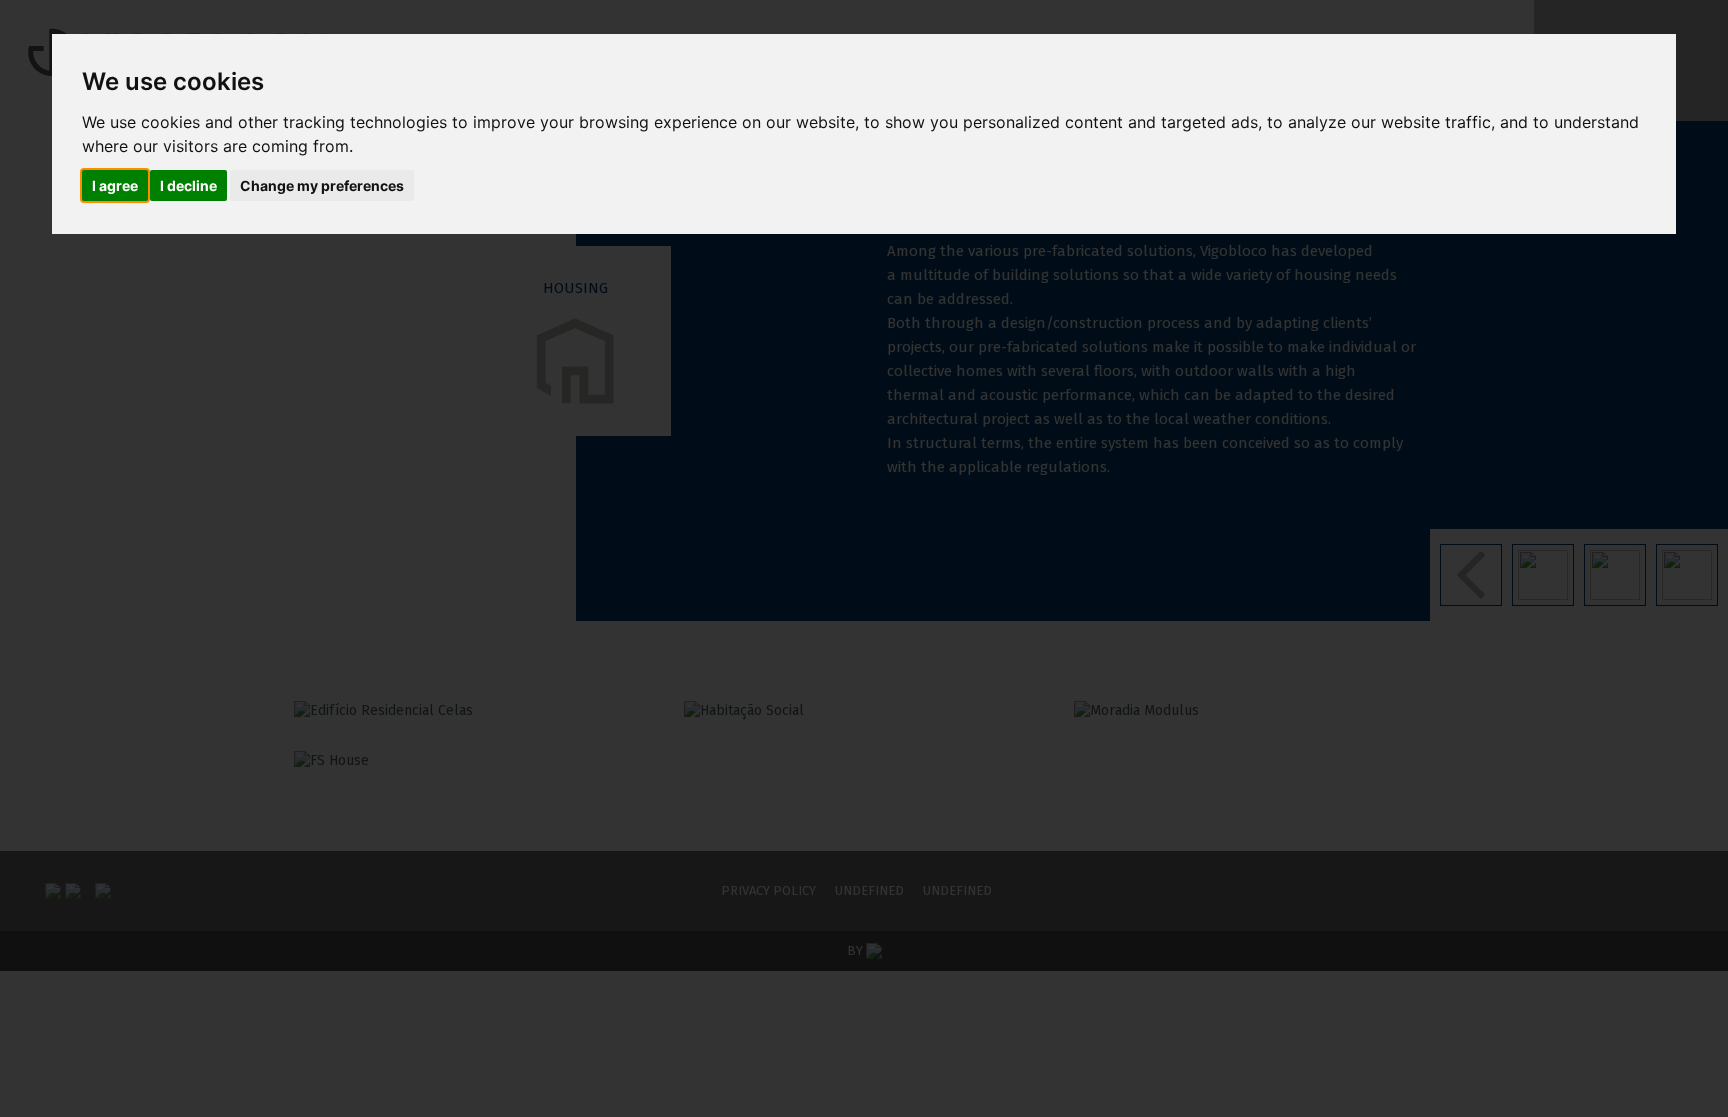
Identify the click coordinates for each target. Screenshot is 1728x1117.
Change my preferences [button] (322, 185)
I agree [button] (115, 185)
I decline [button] (188, 185)
